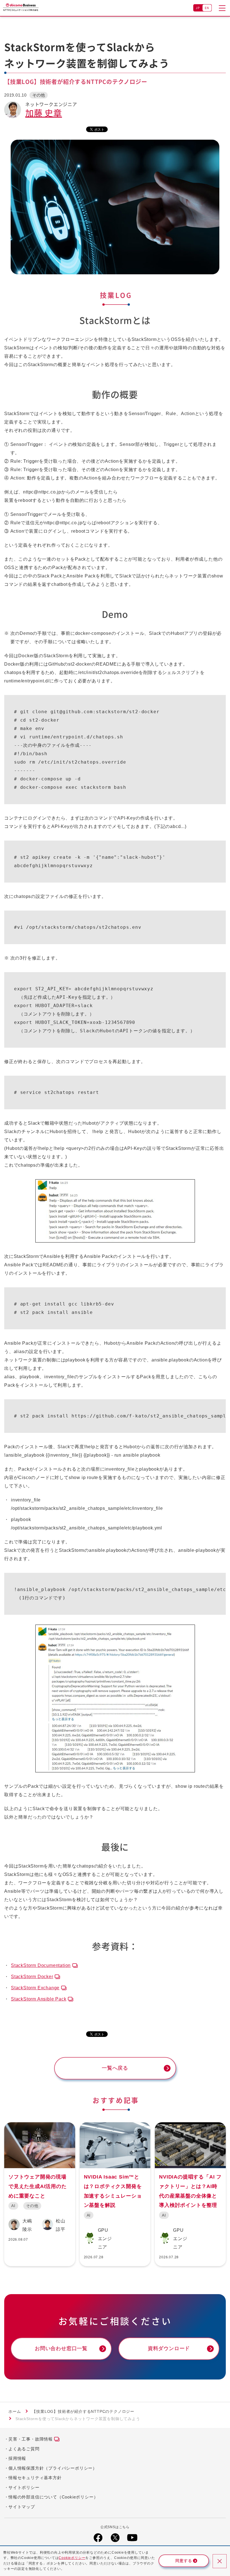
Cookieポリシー (72, 2558)
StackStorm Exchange (35, 1988)
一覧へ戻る (115, 2068)
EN (207, 8)
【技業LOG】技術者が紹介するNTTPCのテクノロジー (83, 2411)
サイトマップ (22, 2507)
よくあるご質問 (24, 2449)
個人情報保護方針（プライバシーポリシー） (53, 2468)
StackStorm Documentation (41, 1965)
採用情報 (17, 2458)
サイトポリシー (24, 2487)
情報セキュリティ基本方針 (35, 2478)
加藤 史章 (44, 113)
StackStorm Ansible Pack (39, 1999)
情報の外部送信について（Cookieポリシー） (53, 2497)
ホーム (15, 2411)
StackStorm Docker (32, 1977)
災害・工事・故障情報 (31, 2439)
